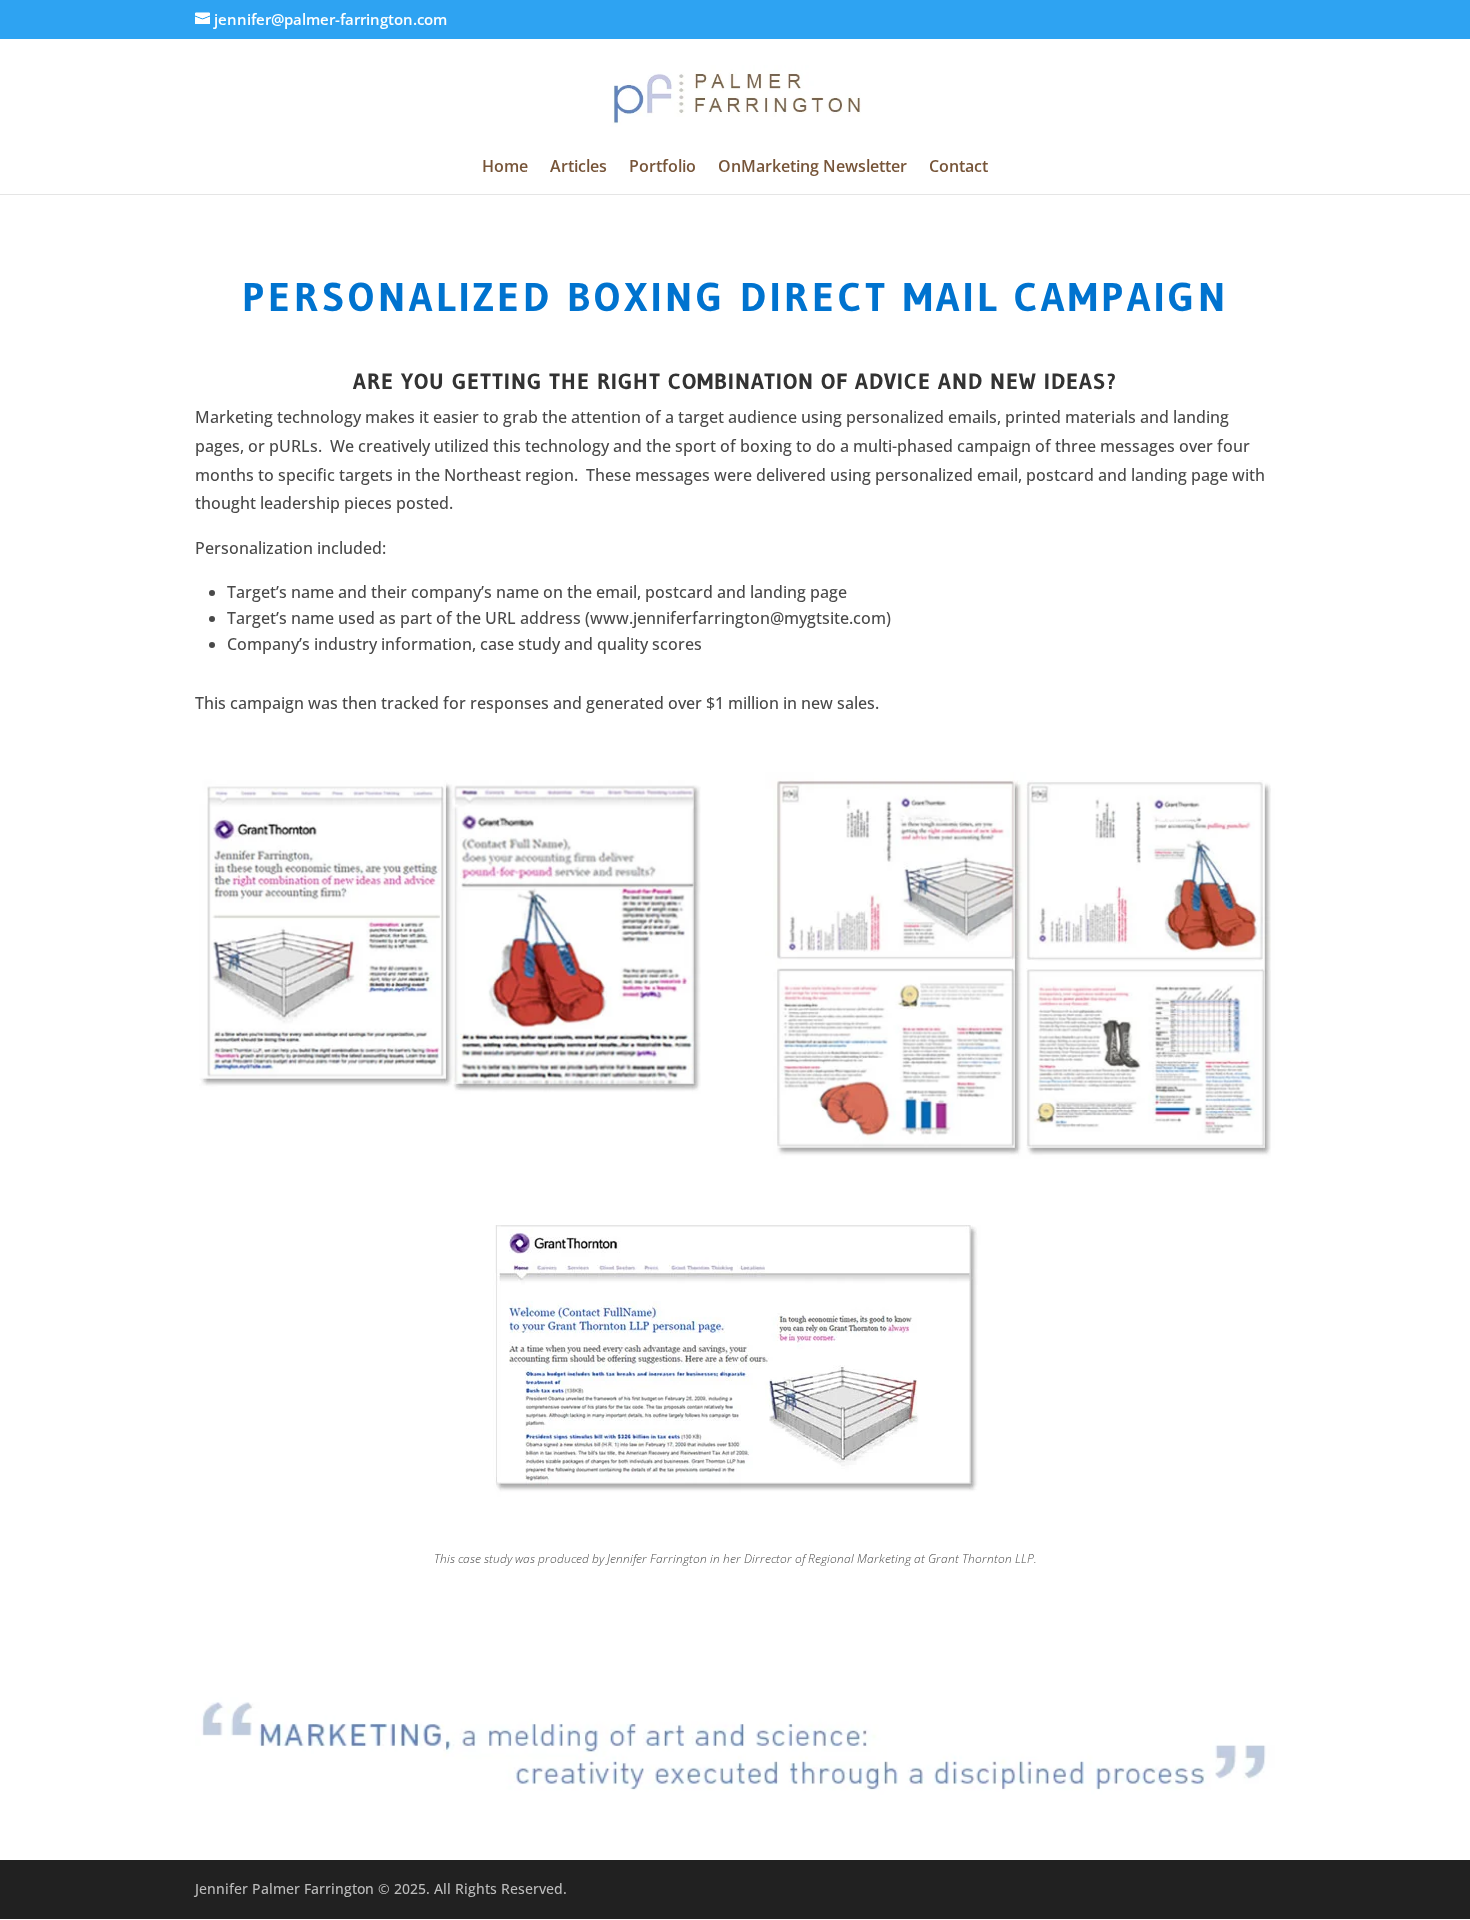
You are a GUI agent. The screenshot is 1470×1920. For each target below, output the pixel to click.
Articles (578, 168)
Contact (958, 168)
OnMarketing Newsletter (812, 168)
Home (505, 168)
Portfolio (662, 168)
